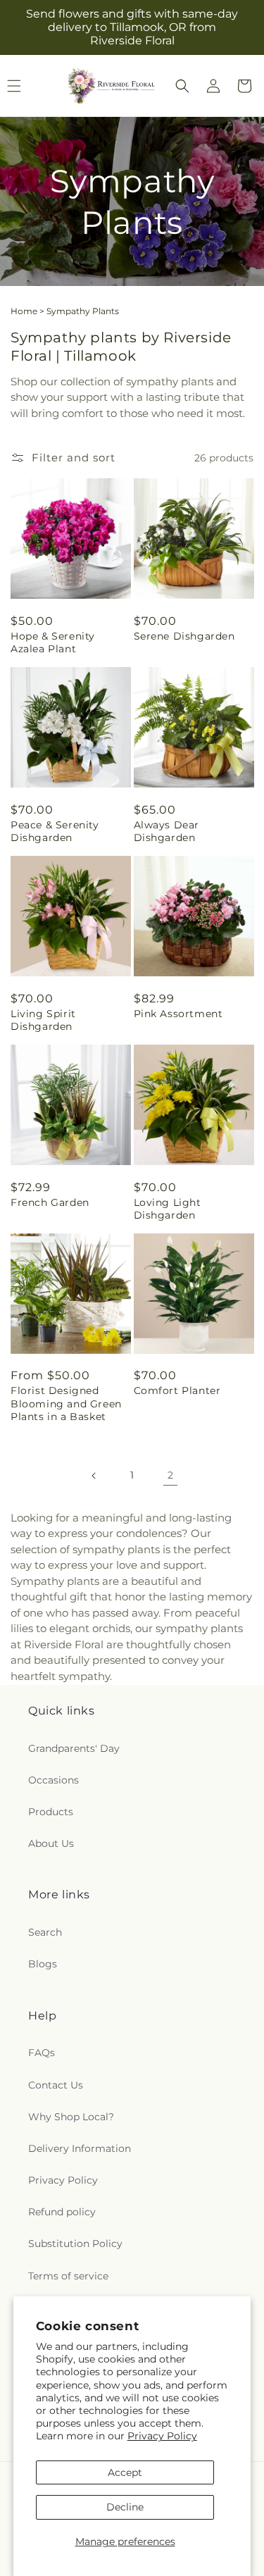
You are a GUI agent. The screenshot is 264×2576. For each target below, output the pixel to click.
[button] (182, 86)
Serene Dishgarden (184, 636)
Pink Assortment (178, 1014)
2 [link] (170, 1475)
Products (51, 1812)
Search (45, 1932)
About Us (51, 1843)
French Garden (50, 1202)
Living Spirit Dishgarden (43, 1020)
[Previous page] (94, 1476)
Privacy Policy (162, 2436)
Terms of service (68, 2276)
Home (24, 311)
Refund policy (62, 2212)
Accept (125, 2472)
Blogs (43, 1964)
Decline (125, 2507)
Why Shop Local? (71, 2117)
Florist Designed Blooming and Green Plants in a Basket (66, 1403)
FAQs (42, 2053)
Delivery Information (80, 2148)
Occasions (54, 1780)
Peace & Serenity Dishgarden (55, 831)
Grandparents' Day (74, 1748)
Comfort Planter (177, 1390)
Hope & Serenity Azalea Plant (53, 642)
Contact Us (56, 2085)
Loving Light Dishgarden (168, 1209)
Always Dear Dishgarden (167, 831)
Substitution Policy (75, 2244)
